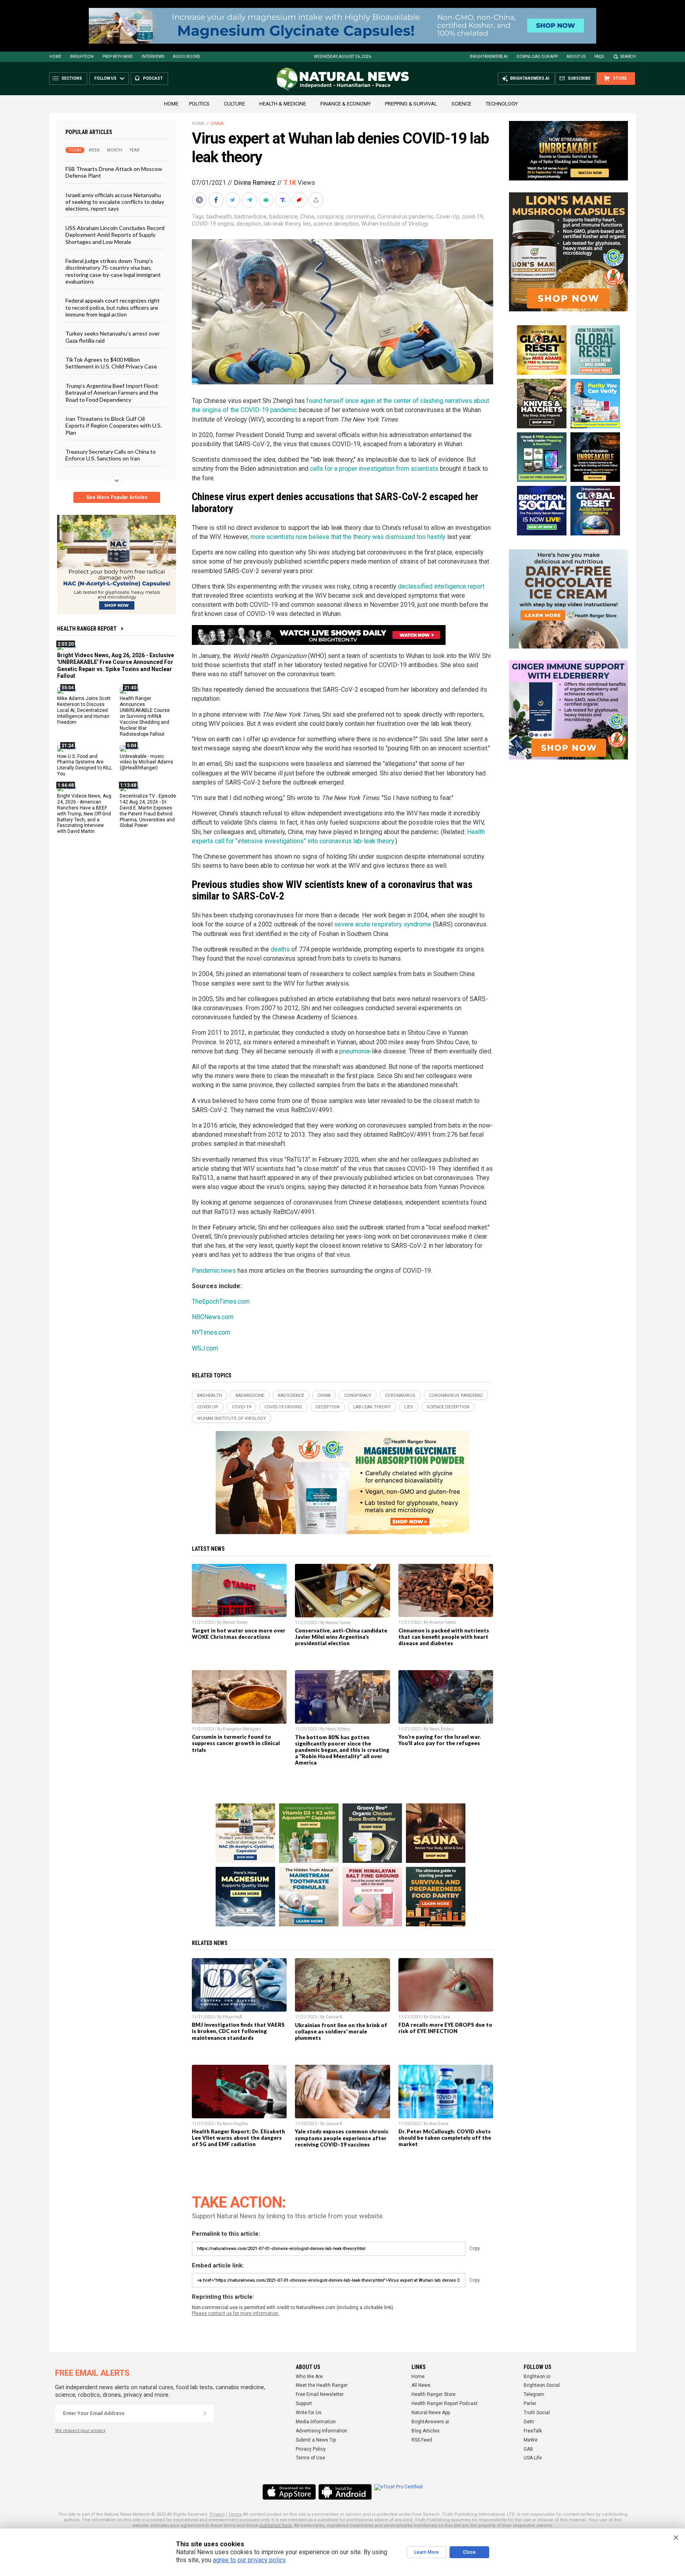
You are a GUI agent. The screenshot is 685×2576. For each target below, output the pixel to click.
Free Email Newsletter (320, 2394)
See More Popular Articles (117, 497)
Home (55, 57)
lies (307, 224)
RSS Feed (422, 2440)
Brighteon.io (537, 2377)
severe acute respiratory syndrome (383, 924)
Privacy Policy (311, 2449)
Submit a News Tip (316, 2440)
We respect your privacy (80, 2431)
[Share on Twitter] (233, 200)
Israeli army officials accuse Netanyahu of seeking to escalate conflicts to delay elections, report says (115, 201)
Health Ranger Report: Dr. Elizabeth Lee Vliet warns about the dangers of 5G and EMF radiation (238, 2138)
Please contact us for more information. (236, 2313)
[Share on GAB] (267, 200)
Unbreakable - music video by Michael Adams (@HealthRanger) (146, 762)
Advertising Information (321, 2431)
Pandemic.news (214, 1271)
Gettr (529, 2422)
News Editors (338, 1729)
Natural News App (431, 2413)
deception (249, 224)
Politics (199, 104)
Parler (530, 2403)
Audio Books (186, 57)
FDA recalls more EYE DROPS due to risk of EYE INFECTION (445, 2028)
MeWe (531, 2440)
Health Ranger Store (433, 2394)
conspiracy (330, 217)
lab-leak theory (282, 224)
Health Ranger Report (87, 629)
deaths (280, 949)
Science (461, 104)
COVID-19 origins (213, 224)
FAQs (599, 57)
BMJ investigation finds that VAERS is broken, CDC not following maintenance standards (238, 2031)
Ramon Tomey (235, 1622)
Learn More (427, 2552)
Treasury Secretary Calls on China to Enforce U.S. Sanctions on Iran (111, 455)
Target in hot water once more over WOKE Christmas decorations (239, 1634)
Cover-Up (448, 217)
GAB (528, 2449)
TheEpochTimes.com (221, 1301)
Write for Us (309, 2413)
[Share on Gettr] (300, 200)
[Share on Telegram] (250, 200)
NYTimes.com (211, 1332)
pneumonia (354, 1051)
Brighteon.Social (542, 2385)
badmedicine (251, 217)
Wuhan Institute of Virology (395, 224)
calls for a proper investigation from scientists (374, 469)
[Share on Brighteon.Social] (200, 200)
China (217, 124)
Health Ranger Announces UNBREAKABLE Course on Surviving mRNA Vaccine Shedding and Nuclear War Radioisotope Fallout (145, 716)
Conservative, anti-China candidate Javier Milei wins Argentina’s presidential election (341, 1637)
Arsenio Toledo (443, 1622)
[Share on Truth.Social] (283, 200)
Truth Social (537, 2413)
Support (304, 2403)
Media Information (316, 2422)
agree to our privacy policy (249, 2560)
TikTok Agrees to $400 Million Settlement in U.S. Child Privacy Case (111, 363)
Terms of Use (310, 2458)
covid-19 (473, 217)
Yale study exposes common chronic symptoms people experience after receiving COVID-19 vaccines (342, 2138)
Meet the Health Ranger (322, 2385)
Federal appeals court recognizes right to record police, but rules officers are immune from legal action (113, 307)
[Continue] (205, 2413)
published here (276, 2525)
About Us (576, 57)
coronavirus (360, 217)
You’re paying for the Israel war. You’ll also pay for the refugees (440, 1740)
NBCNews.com (213, 1317)
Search (628, 57)
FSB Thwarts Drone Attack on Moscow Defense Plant (114, 172)
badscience (283, 217)
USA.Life (533, 2458)
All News (421, 2385)
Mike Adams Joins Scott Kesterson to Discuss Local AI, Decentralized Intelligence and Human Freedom (84, 710)
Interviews (153, 57)
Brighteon (82, 57)
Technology (502, 104)
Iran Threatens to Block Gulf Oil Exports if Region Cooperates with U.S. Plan (114, 426)
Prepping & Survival (411, 104)
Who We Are (309, 2377)
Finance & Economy (345, 104)
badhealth (219, 217)
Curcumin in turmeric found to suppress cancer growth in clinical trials (236, 1743)
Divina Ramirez (255, 183)
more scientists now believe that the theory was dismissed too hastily (348, 537)
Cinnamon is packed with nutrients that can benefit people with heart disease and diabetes (444, 1637)
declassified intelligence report (441, 586)
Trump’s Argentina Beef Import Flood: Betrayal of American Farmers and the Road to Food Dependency (112, 392)
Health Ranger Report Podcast (445, 2403)
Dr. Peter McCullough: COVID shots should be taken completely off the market (445, 2138)
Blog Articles (426, 2431)
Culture (234, 104)
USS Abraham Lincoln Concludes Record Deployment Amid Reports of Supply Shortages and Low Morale (115, 234)
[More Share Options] (317, 200)
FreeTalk (533, 2431)
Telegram (534, 2394)
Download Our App (537, 57)
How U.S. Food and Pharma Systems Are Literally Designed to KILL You (84, 765)
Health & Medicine (283, 104)
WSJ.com (205, 1348)
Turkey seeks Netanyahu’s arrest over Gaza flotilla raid (113, 337)
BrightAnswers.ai (489, 57)
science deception (336, 224)
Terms (235, 2514)
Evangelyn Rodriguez (242, 1729)
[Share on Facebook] (217, 200)
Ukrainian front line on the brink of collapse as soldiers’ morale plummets (341, 2031)
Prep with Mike (118, 57)
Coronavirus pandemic (406, 217)
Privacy (217, 2514)
